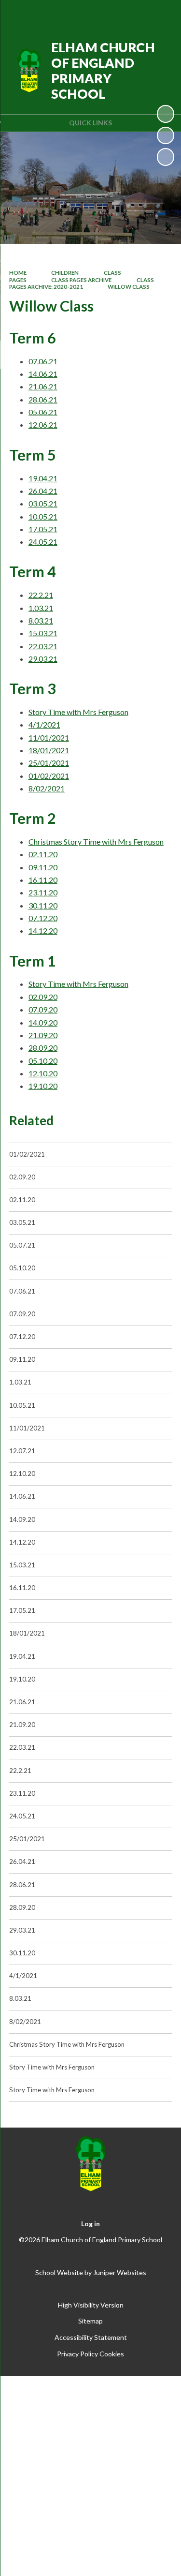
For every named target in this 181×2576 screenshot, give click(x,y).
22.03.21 (43, 646)
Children (65, 273)
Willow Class (129, 287)
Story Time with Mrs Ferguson (78, 712)
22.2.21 (41, 595)
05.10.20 (43, 1061)
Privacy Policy (77, 2354)
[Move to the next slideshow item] (166, 157)
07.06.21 (43, 361)
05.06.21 (43, 412)
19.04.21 (43, 478)
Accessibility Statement (91, 2337)
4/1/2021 (44, 724)
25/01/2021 (49, 763)
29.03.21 (43, 659)
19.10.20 (43, 1086)
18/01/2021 (49, 750)
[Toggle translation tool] (112, 14)
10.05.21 (43, 516)
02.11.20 (43, 854)
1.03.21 (41, 608)
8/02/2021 (47, 788)
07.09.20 (43, 1009)
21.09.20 (43, 1035)
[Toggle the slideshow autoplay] (166, 114)
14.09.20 (43, 1022)
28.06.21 (43, 399)
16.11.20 (43, 880)
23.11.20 (43, 892)
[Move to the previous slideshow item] (166, 135)
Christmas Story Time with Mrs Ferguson (96, 841)
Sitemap (90, 2321)
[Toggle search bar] (136, 14)
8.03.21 (41, 620)
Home (18, 273)
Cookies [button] (112, 2354)
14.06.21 (43, 374)
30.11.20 (43, 905)
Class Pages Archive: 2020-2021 (82, 283)
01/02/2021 (49, 776)
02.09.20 (43, 997)
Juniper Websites (120, 2272)
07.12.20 (43, 918)
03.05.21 (43, 503)
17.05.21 (43, 529)
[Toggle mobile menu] (161, 14)
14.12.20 (43, 931)
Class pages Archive (81, 280)
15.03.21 (43, 633)
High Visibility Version (91, 2305)
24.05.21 (43, 542)
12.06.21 (43, 424)
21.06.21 (43, 386)
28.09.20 (43, 1048)
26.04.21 (43, 491)
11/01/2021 (49, 737)
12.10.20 (43, 1073)
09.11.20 (43, 867)
